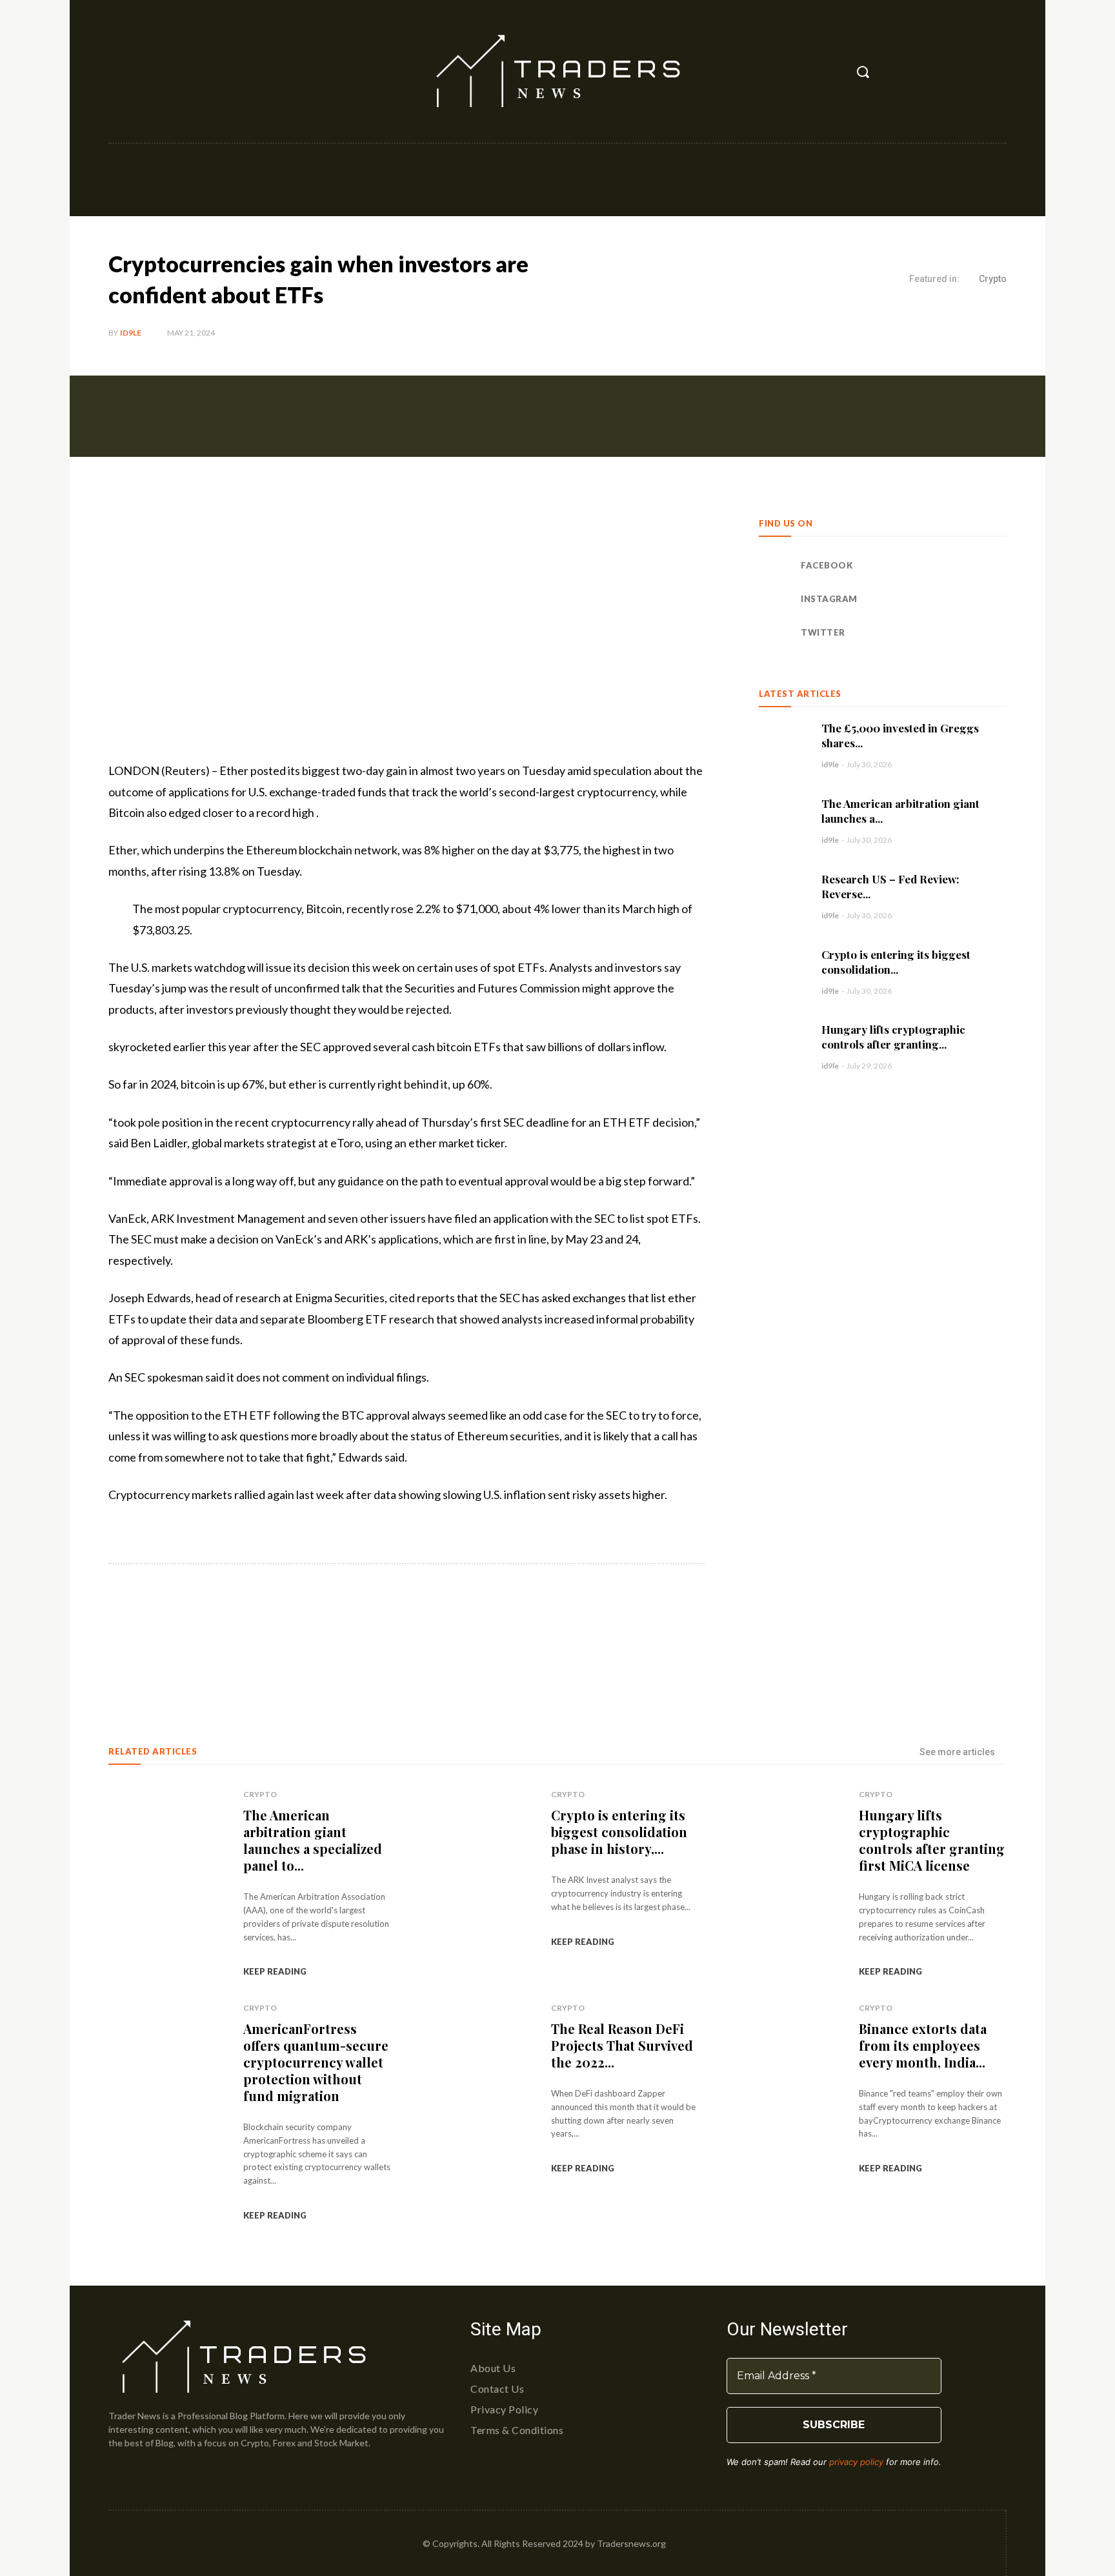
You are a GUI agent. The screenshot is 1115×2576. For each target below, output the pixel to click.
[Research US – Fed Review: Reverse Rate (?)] (784, 896)
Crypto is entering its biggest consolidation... (896, 962)
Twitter (823, 632)
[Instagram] (148, 72)
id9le (131, 333)
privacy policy (856, 2462)
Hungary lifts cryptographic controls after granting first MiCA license (932, 1840)
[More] (321, 1632)
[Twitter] (176, 72)
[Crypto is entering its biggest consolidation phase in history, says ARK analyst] (784, 971)
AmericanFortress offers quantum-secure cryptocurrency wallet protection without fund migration (316, 2062)
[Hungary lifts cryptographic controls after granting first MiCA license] (784, 1046)
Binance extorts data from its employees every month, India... (923, 2045)
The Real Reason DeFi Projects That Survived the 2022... (622, 2045)
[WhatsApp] (290, 1632)
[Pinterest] (261, 1632)
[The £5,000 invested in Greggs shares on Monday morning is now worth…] (784, 745)
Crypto (993, 279)
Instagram (829, 599)
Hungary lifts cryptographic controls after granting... (893, 1037)
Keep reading (275, 1971)
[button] (863, 72)
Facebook (827, 565)
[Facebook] (119, 72)
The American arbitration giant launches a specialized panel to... (313, 1840)
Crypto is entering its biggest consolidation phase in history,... (619, 1832)
